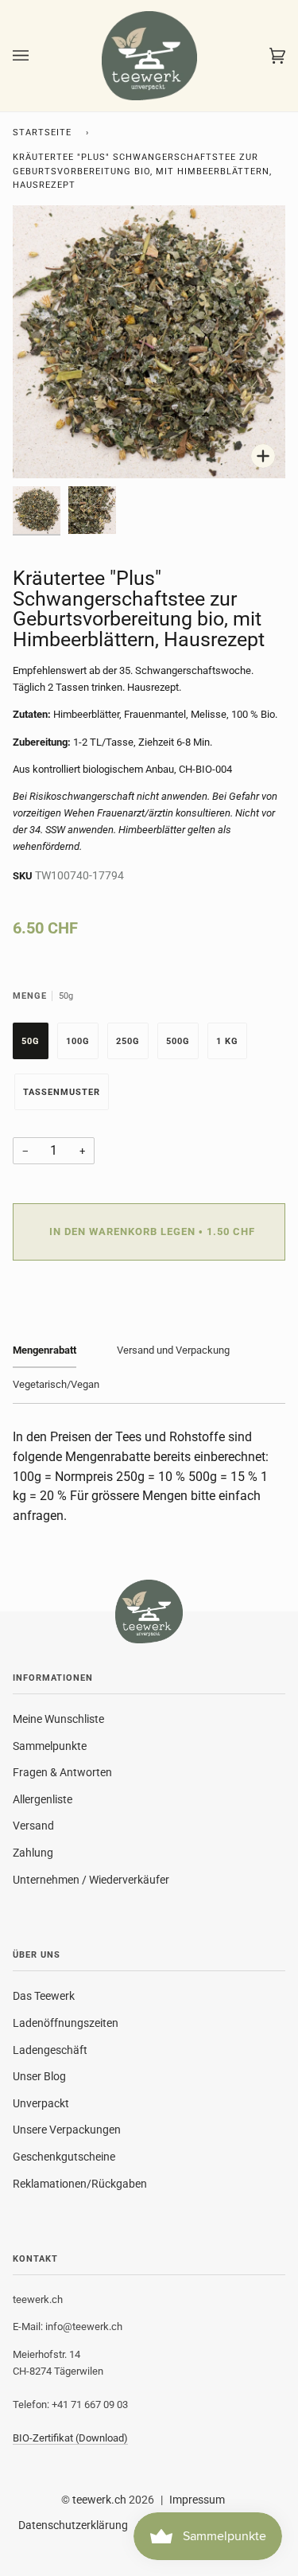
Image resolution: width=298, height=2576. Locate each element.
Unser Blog (39, 2076)
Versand (33, 1826)
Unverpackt (41, 2103)
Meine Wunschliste (58, 1719)
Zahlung (33, 1853)
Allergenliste (43, 1799)
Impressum (197, 2500)
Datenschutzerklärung (73, 2525)
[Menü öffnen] (37, 56)
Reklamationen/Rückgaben (80, 2184)
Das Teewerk (44, 1996)
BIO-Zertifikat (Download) (70, 2438)
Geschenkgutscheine (64, 2157)
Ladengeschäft (50, 2050)
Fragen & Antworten (62, 1772)
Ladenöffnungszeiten (66, 2023)
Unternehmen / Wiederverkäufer (91, 1880)
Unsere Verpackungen (67, 2130)
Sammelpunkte (50, 1746)
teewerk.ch (99, 2500)
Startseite (42, 133)
